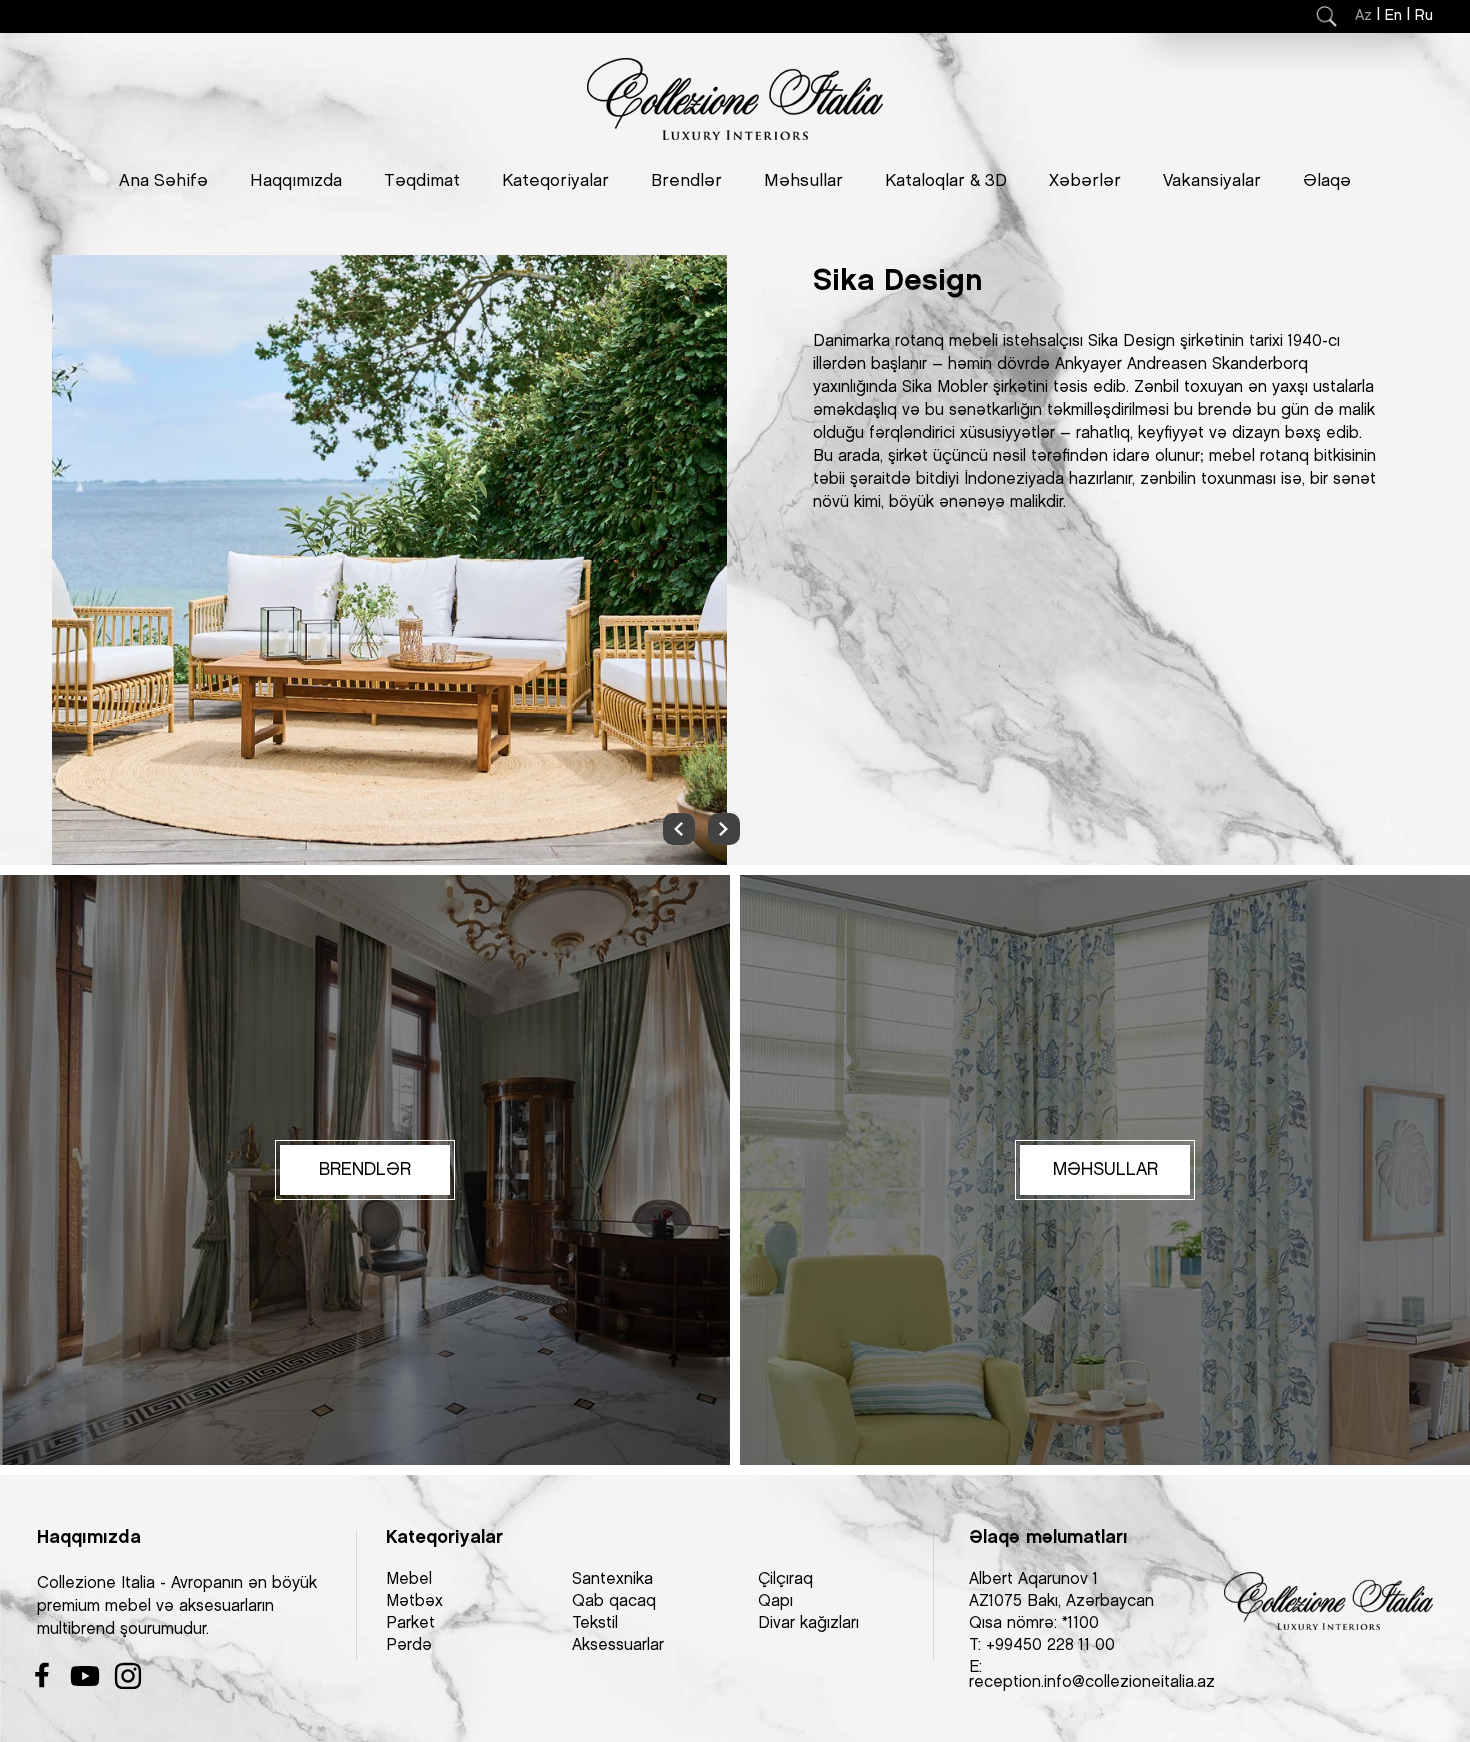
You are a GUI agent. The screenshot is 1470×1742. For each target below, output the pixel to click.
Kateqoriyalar (555, 181)
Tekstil (595, 1623)
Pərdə (409, 1645)
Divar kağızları (808, 1623)
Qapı (775, 1601)
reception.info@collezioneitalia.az (1092, 1682)
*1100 (1080, 1623)
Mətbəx (414, 1601)
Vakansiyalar (1212, 181)
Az (1363, 16)
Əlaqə (1327, 181)
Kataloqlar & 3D (946, 181)
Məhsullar (803, 181)
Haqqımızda (296, 181)
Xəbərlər (1085, 181)
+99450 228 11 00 (1050, 1645)
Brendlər (686, 181)
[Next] (724, 829)
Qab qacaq (614, 1601)
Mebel (409, 1579)
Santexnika (612, 1579)
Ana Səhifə (163, 181)
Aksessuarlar (618, 1645)
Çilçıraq (785, 1579)
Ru (1424, 16)
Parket (410, 1623)
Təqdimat (422, 181)
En (1393, 16)
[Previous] (679, 829)
